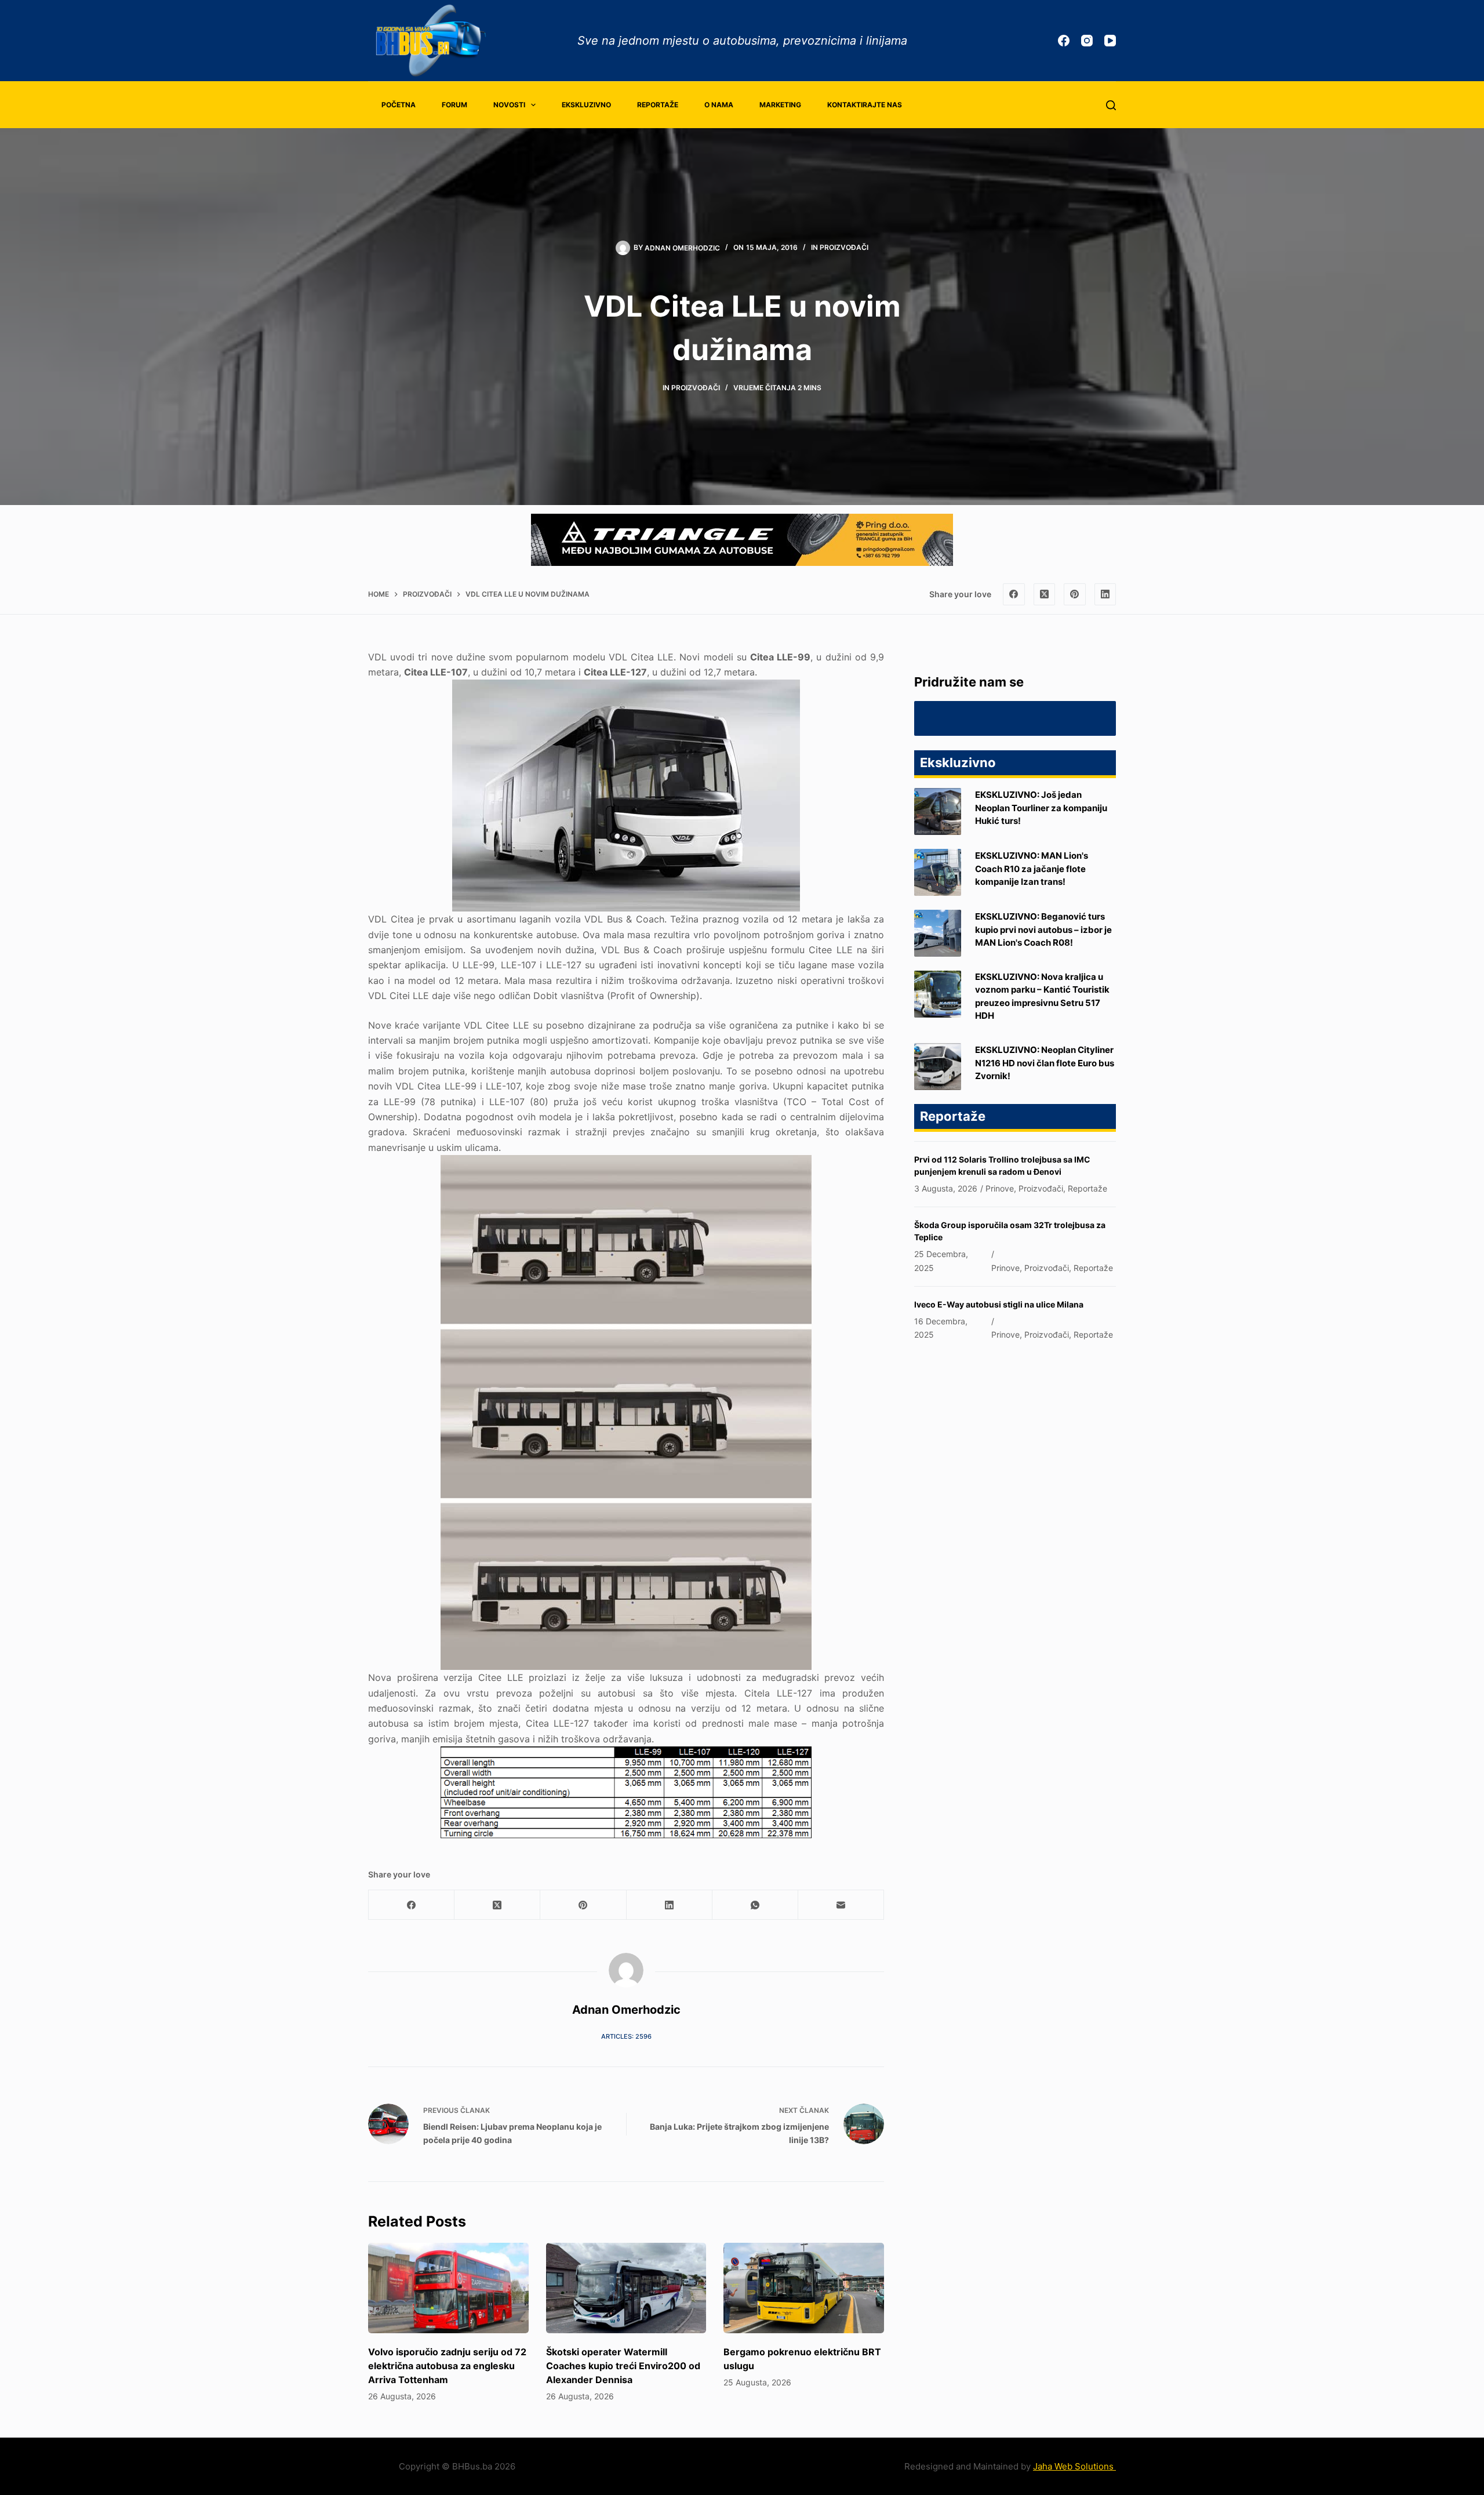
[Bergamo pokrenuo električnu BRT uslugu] (804, 2288)
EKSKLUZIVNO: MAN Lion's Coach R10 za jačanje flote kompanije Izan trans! (1032, 869)
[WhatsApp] (755, 1905)
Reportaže (658, 105)
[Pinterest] (1075, 594)
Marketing (780, 105)
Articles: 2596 (626, 2036)
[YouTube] (1110, 41)
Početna (399, 105)
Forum (454, 105)
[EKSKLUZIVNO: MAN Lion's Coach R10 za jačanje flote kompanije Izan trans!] (938, 872)
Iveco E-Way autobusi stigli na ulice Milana (999, 1304)
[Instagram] (1087, 41)
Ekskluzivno (586, 105)
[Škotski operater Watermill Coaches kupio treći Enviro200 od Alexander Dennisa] (626, 2288)
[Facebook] (1064, 41)
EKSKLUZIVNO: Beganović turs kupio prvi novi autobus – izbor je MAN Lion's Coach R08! (1043, 929)
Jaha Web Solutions (1074, 2466)
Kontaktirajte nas (865, 105)
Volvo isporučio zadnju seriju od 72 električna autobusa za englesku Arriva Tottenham (447, 2366)
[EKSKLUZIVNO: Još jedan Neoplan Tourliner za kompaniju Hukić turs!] (938, 811)
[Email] (841, 1905)
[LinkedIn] (1105, 594)
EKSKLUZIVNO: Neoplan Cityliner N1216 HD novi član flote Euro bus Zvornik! (1045, 1063)
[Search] (1111, 105)
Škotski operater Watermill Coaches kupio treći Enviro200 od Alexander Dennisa (623, 2366)
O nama (719, 105)
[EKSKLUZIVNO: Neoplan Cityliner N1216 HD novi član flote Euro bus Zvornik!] (938, 1067)
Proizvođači (844, 247)
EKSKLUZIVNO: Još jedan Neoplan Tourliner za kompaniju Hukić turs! (1041, 808)
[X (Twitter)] (1045, 594)
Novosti (509, 105)
